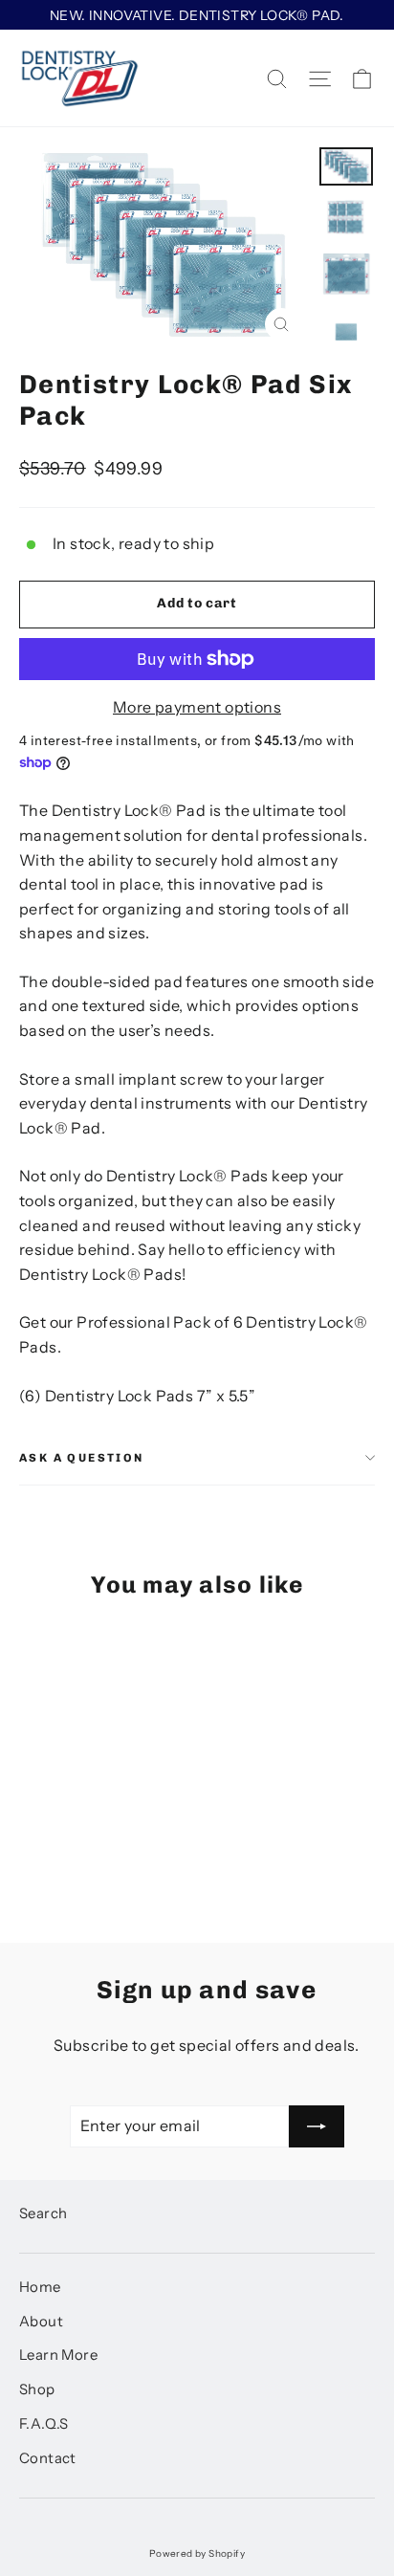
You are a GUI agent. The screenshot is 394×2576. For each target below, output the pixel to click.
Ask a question (82, 1458)
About (41, 2322)
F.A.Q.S (44, 2424)
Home (40, 2287)
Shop (37, 2389)
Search (43, 2213)
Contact (48, 2458)
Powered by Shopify (197, 2554)
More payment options (197, 707)
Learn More (58, 2355)
